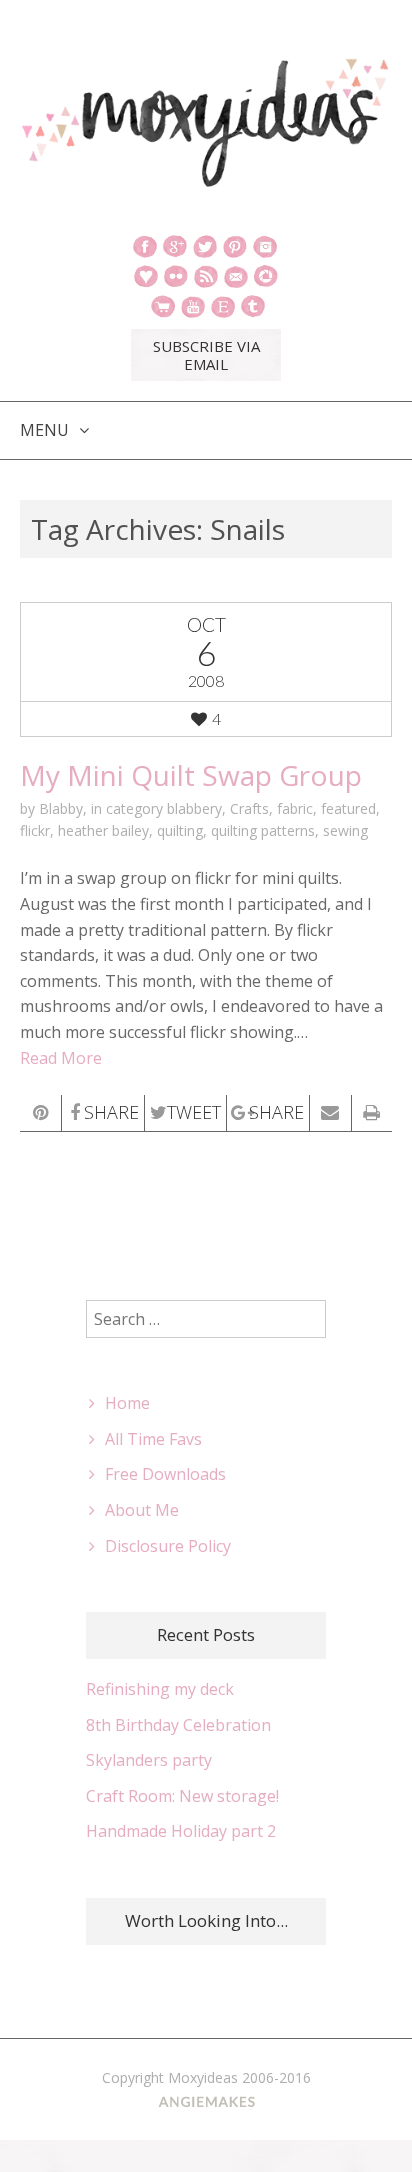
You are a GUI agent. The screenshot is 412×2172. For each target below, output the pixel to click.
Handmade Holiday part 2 (181, 1831)
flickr (35, 830)
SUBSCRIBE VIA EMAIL (206, 355)
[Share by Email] (330, 1113)
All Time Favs (153, 1439)
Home (127, 1403)
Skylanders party (149, 1760)
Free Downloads (165, 1474)
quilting (180, 830)
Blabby (61, 808)
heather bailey (103, 830)
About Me (142, 1510)
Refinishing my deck (160, 1689)
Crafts (249, 808)
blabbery (194, 808)
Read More (61, 1058)
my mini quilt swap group (191, 775)
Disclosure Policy (168, 1546)
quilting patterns (263, 830)
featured (348, 808)
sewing (345, 830)
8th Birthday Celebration (178, 1725)
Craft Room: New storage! (182, 1796)
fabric (295, 808)
